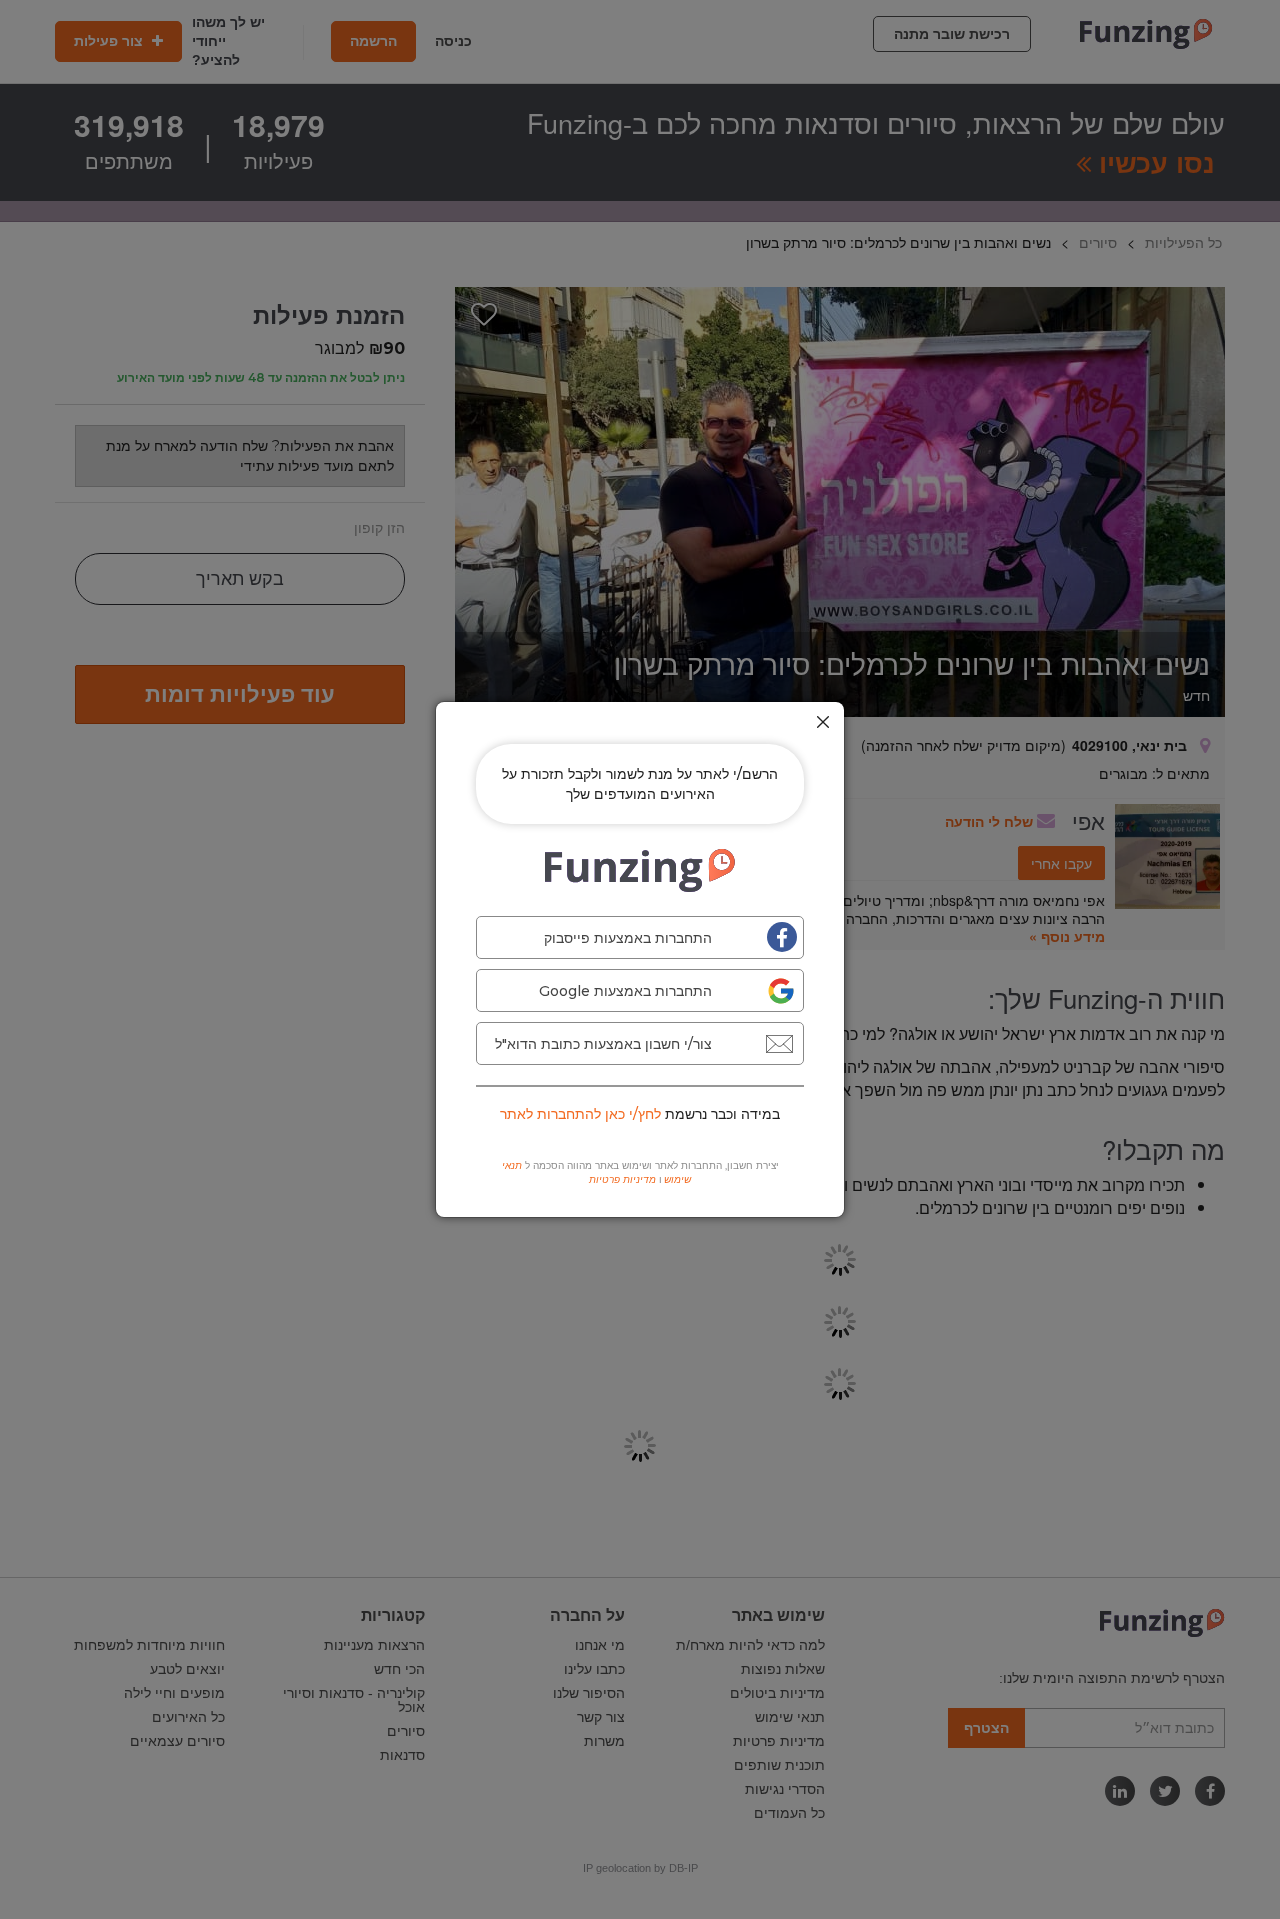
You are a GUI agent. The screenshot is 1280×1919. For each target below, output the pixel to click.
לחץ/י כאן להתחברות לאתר (580, 1114)
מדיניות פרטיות (622, 1179)
